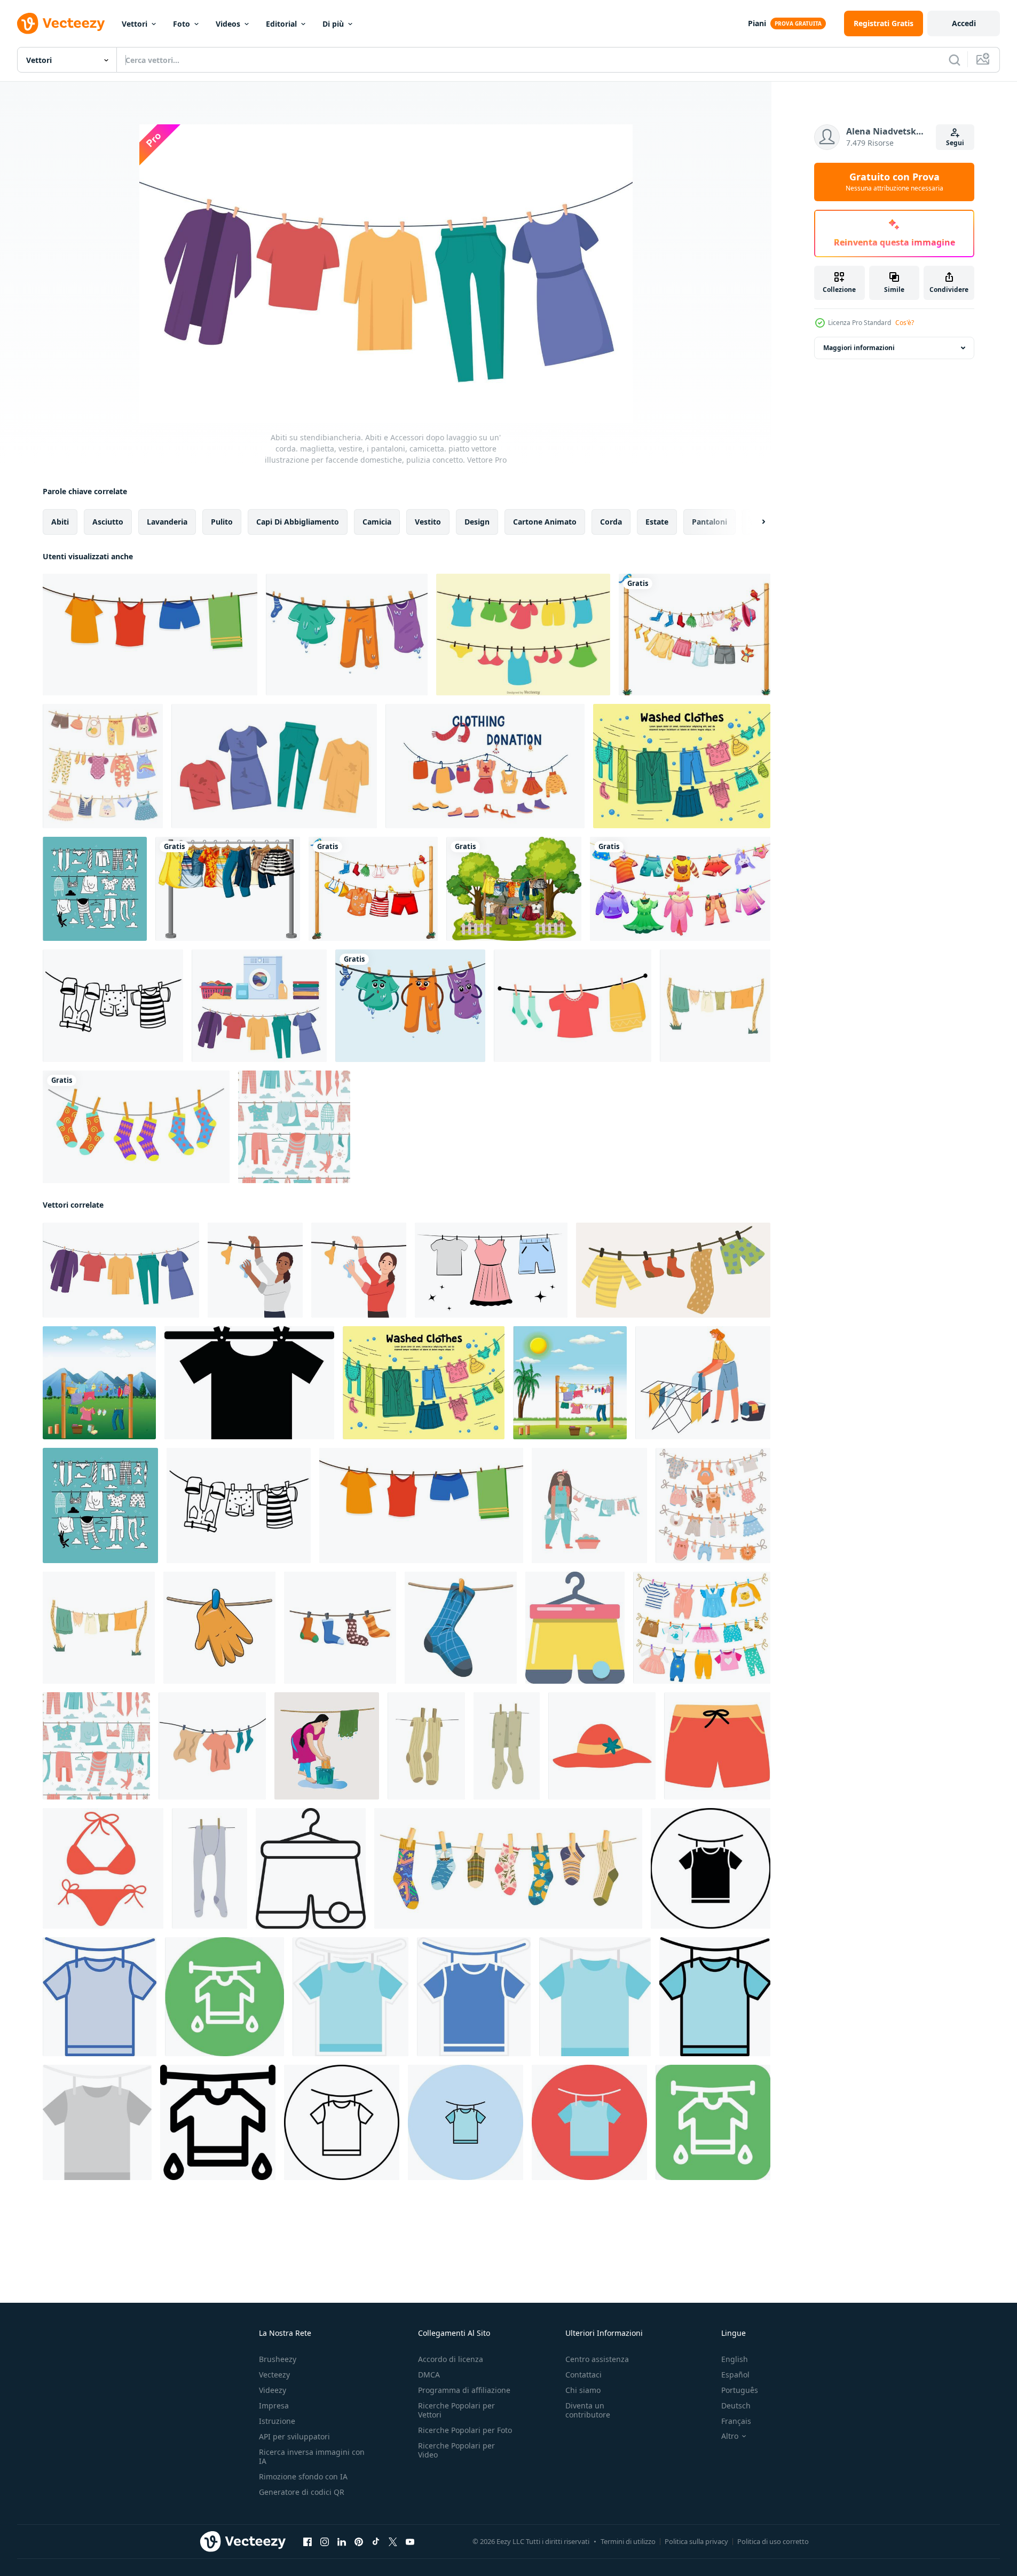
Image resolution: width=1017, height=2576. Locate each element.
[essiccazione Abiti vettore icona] (711, 1868)
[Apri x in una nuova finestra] (393, 2542)
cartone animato (545, 522)
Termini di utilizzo (628, 2541)
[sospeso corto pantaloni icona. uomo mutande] (575, 1628)
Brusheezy (278, 2359)
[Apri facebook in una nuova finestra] (308, 2542)
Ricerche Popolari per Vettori (456, 2410)
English (735, 2359)
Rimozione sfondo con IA (303, 2476)
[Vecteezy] (61, 23)
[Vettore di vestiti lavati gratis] (682, 766)
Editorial (281, 24)
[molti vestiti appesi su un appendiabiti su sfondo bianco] (228, 889)
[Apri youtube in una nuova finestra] (410, 2542)
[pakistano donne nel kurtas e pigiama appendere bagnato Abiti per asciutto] (327, 1746)
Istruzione (277, 2421)
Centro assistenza (597, 2359)
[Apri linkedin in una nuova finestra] (342, 2542)
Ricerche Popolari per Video (456, 2450)
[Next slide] (754, 522)
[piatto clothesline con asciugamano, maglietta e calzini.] (573, 1006)
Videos (228, 24)
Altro (730, 2436)
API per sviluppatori (294, 2436)
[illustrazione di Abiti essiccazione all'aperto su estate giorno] (570, 1383)
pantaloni (709, 522)
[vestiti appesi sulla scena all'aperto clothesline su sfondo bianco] (514, 889)
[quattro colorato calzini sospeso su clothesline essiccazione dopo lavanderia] (340, 1628)
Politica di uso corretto (773, 2541)
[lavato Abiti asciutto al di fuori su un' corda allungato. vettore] (715, 1006)
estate (657, 522)
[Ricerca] (955, 60)
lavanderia (167, 522)
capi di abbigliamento (298, 522)
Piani (757, 23)
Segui (955, 143)
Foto (182, 24)
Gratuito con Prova (894, 182)
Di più (333, 24)
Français (736, 2421)
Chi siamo (583, 2390)
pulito (222, 522)
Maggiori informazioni (859, 348)
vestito (428, 522)
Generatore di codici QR (302, 2492)
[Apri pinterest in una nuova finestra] (359, 2542)
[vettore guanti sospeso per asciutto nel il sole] (219, 1628)
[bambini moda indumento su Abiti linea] (680, 889)
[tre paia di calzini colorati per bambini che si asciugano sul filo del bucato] (136, 1127)
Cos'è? (905, 323)
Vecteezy (274, 2375)
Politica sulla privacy (696, 2541)
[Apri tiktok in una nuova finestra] (376, 2542)
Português (740, 2390)
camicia (377, 522)
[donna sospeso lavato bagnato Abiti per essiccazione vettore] (703, 1383)
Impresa (274, 2405)
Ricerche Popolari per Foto (465, 2430)
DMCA (429, 2375)
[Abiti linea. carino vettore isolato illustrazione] (673, 1270)
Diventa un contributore (588, 2410)
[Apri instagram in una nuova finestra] (325, 2542)
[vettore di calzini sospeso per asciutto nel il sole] (461, 1628)
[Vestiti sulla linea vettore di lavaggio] (523, 635)
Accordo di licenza (451, 2359)
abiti (60, 522)
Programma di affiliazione (464, 2390)
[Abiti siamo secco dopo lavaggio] (491, 1270)
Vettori (135, 24)
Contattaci (584, 2375)
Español (735, 2375)
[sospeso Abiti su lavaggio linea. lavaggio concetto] (212, 1746)
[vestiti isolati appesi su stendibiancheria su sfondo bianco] (695, 635)
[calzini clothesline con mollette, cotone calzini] (508, 1868)
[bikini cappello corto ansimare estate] (602, 1746)
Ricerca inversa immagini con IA (312, 2456)
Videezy (273, 2390)
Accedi (964, 23)
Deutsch (736, 2405)
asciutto (108, 522)
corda (611, 522)
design (477, 522)
